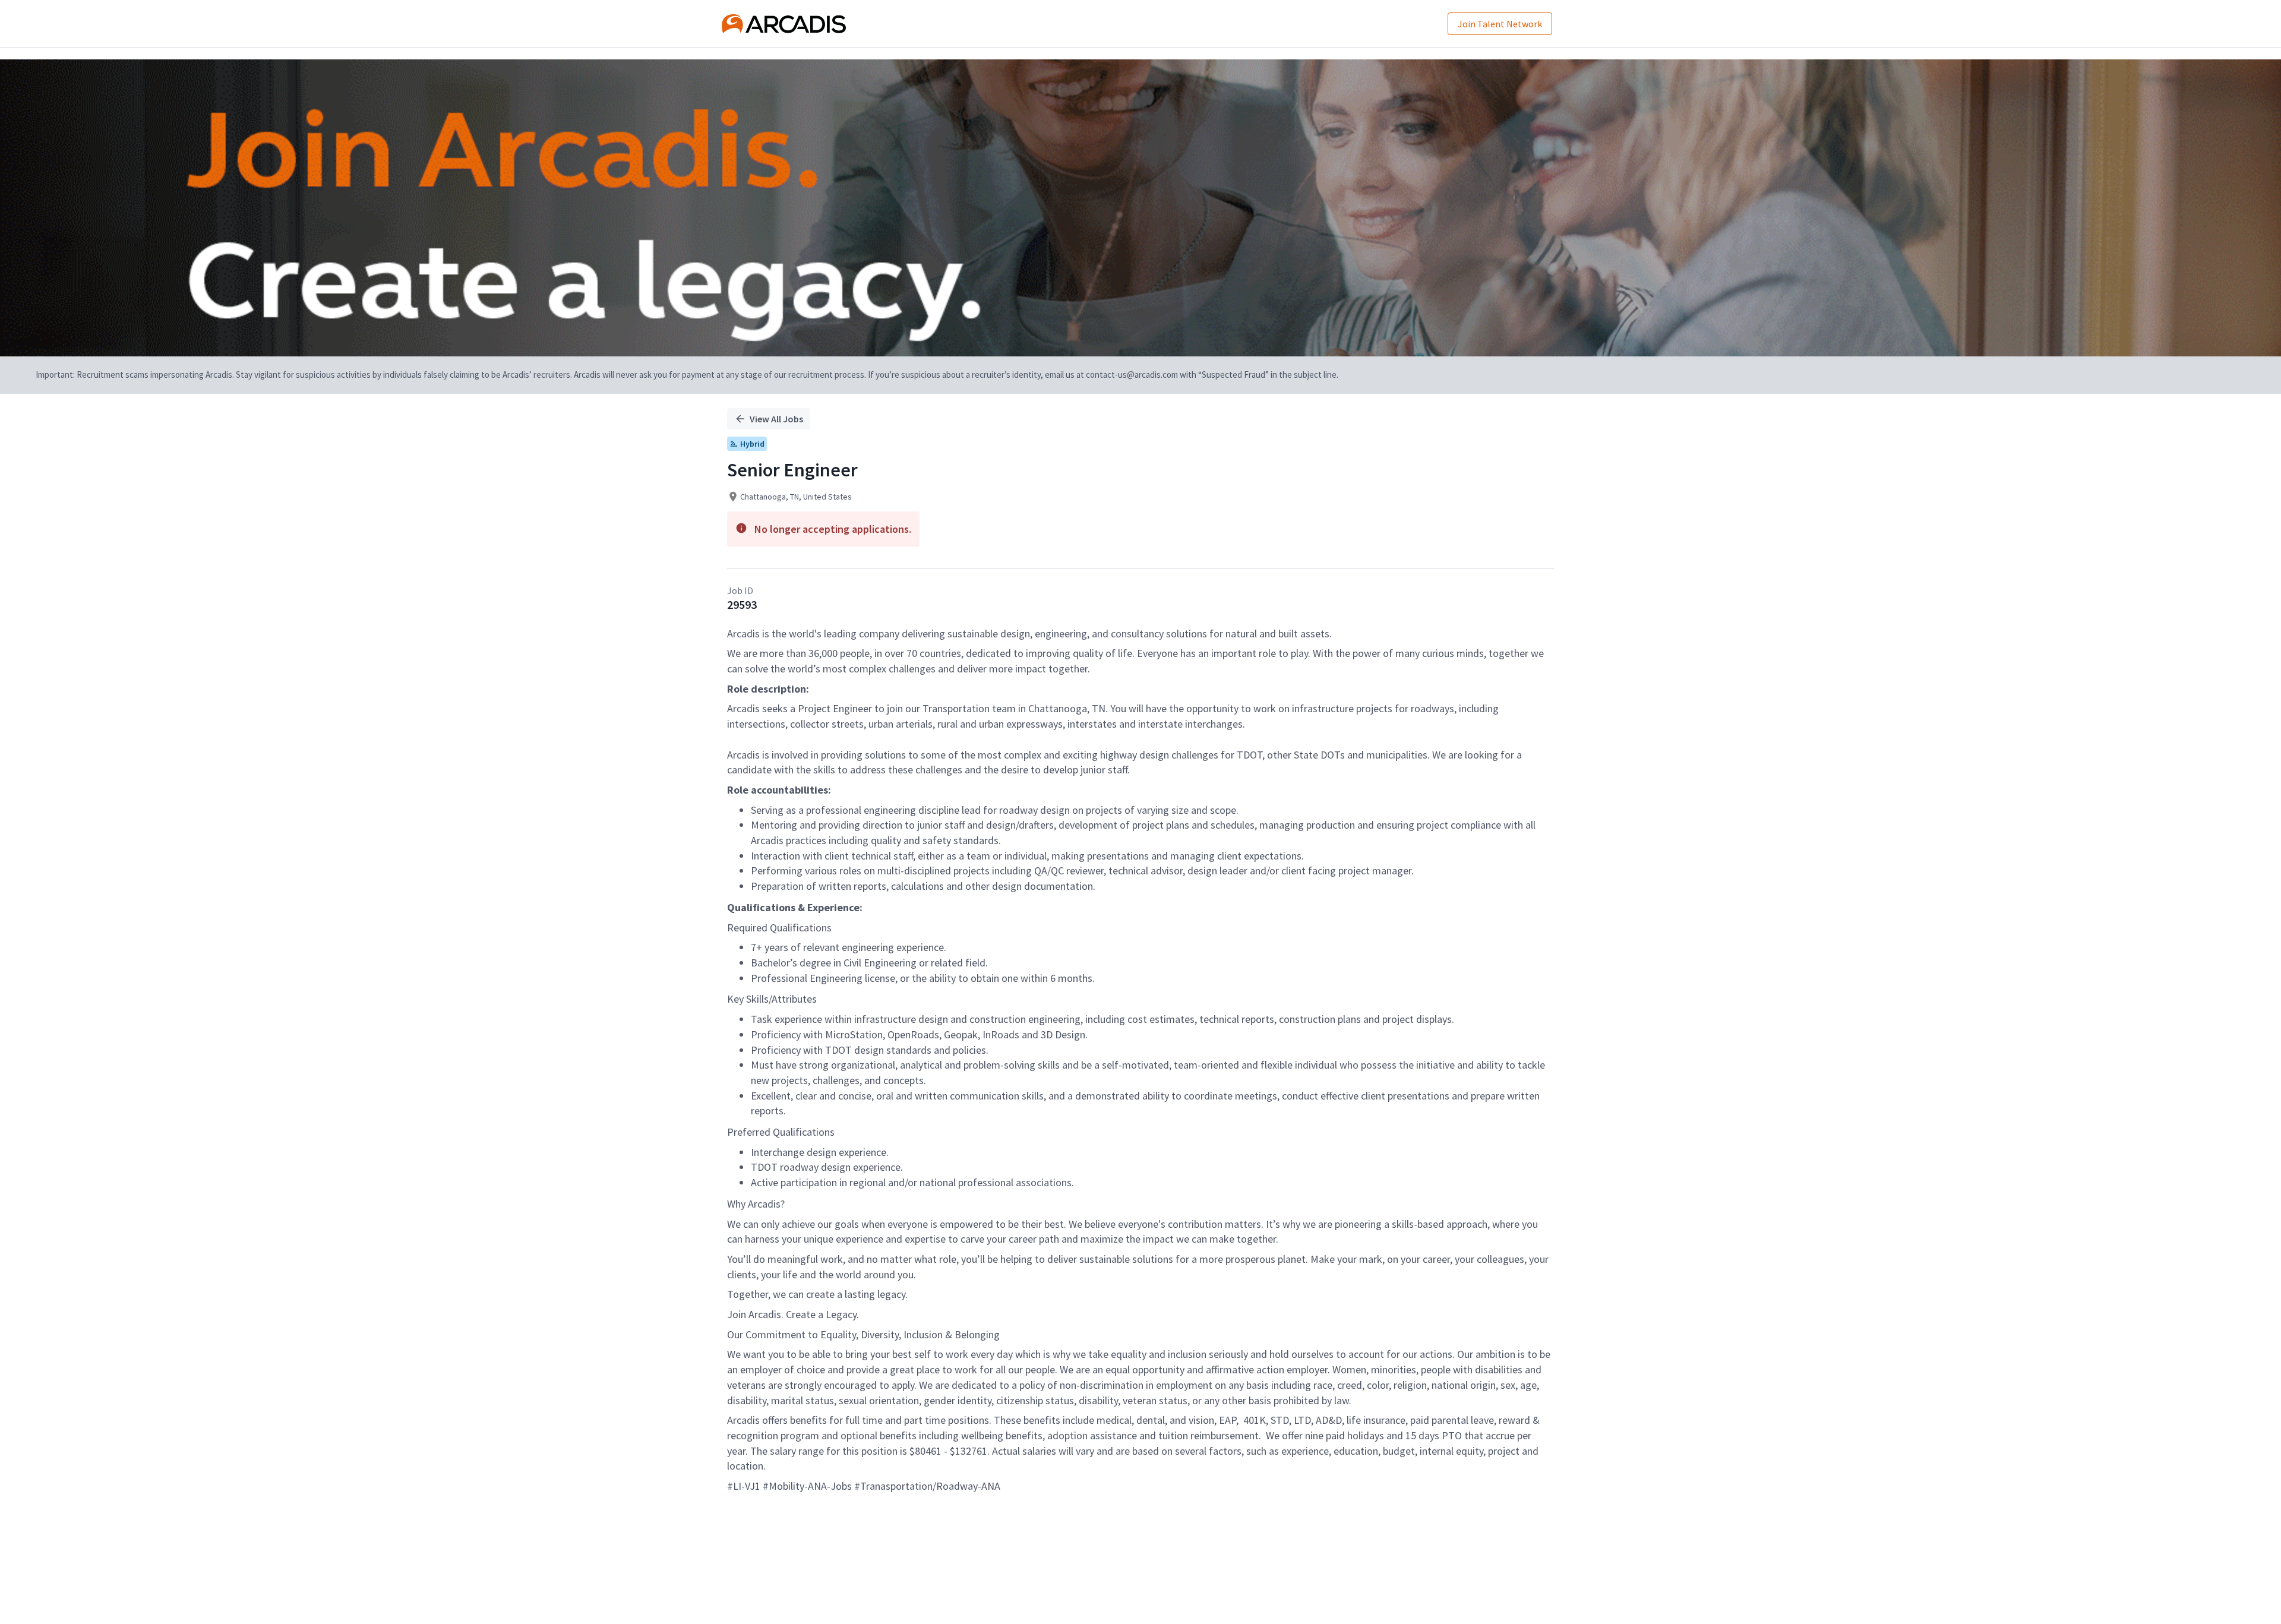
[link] (784, 24)
